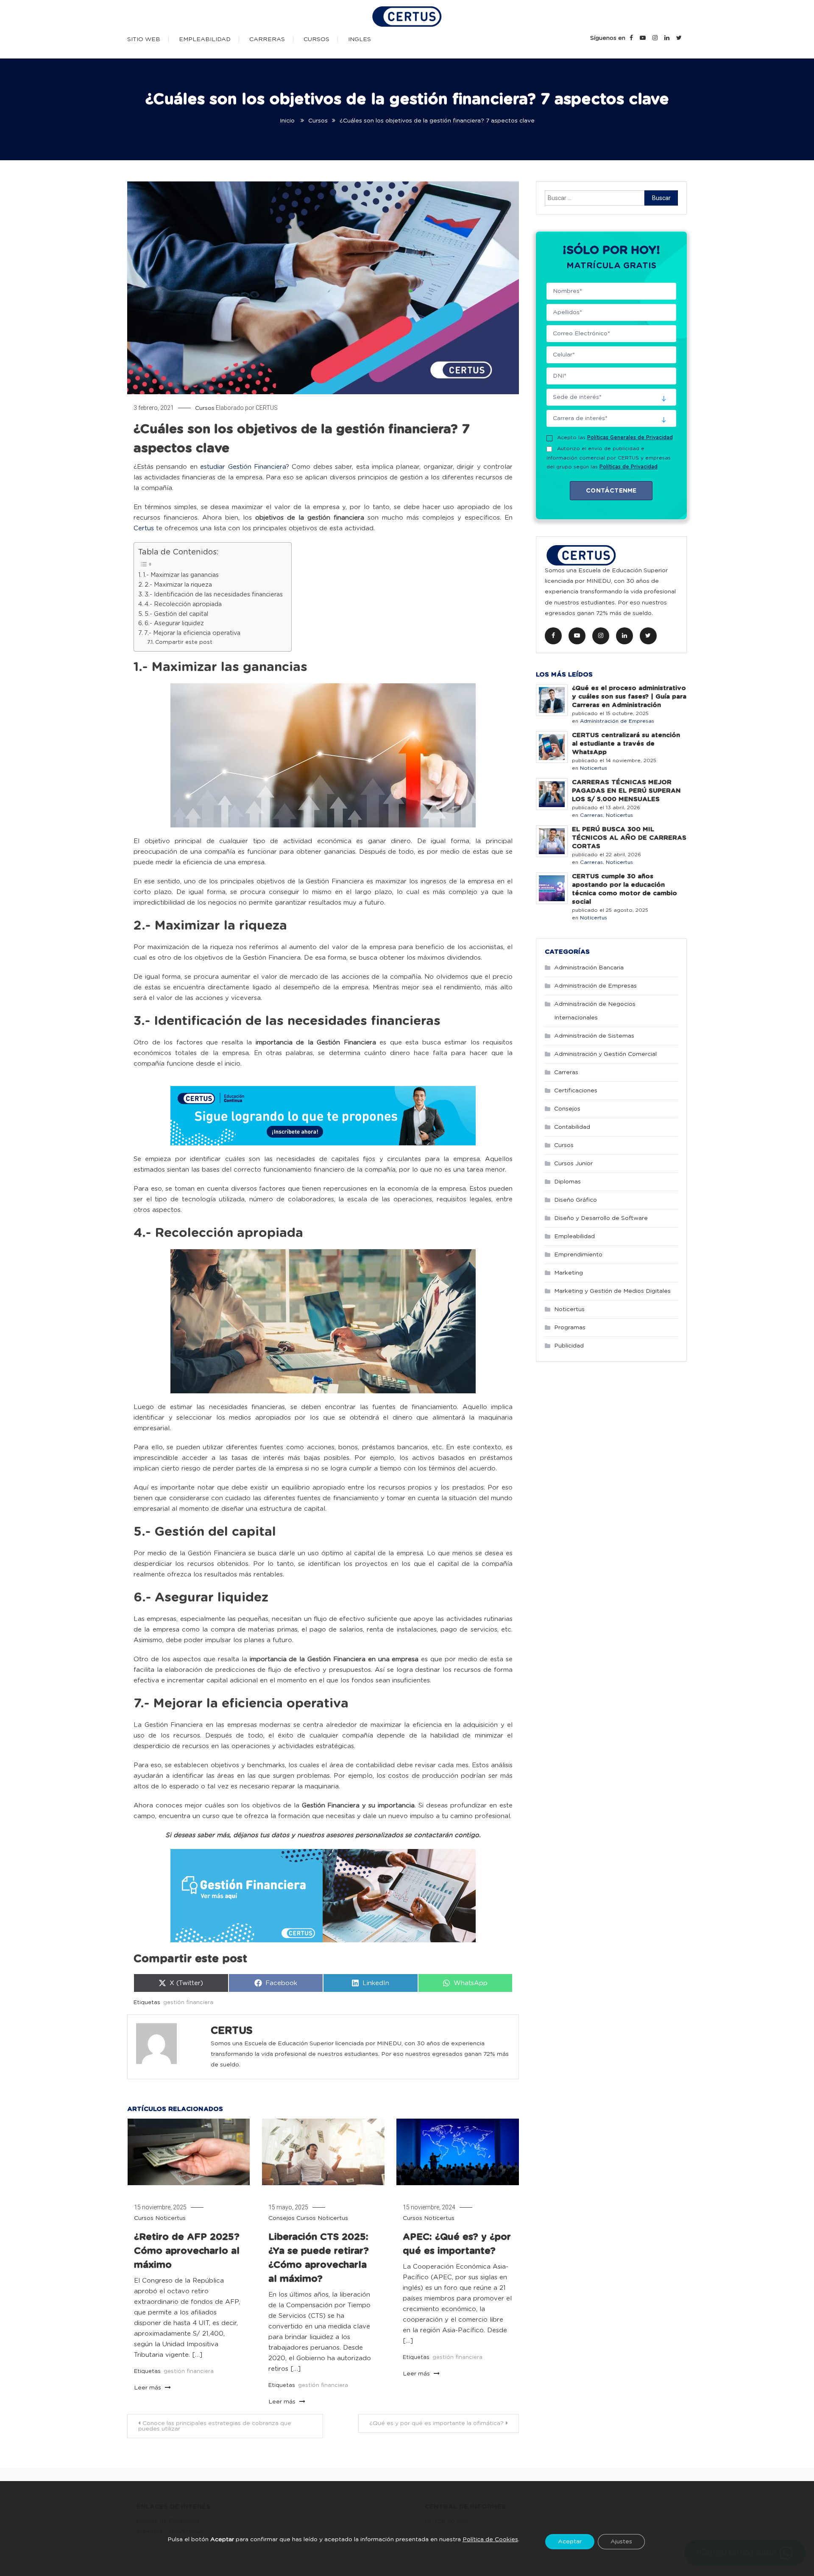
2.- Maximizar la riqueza (178, 585)
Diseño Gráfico (576, 1200)
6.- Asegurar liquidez (174, 624)
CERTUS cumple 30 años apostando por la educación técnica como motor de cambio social (624, 889)
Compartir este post (184, 642)
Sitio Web (144, 39)
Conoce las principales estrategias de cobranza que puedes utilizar (215, 2426)
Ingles (360, 39)
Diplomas (567, 1182)
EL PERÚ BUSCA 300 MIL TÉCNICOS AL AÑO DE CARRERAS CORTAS (629, 838)
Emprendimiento (578, 1255)
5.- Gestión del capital (176, 614)
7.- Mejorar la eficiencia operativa (192, 633)
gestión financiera (188, 2003)
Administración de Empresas (617, 721)
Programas (570, 1328)
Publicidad (569, 1346)
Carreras (267, 39)
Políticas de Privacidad (629, 467)
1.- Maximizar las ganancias (181, 575)
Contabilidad (572, 1127)
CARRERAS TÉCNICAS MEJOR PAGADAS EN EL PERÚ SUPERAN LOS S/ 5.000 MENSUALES (626, 791)
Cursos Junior (573, 1164)
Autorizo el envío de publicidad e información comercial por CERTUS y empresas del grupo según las (609, 458)
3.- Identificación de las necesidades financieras (214, 595)
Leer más (148, 2388)
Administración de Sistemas (594, 1036)
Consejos (282, 2218)
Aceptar (570, 2541)
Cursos (316, 39)
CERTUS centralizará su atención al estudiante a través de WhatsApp (626, 744)
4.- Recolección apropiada (183, 604)
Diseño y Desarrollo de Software (601, 1218)
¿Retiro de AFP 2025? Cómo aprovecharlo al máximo (187, 2251)
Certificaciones (576, 1091)
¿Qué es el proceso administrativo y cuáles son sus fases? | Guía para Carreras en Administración (629, 697)
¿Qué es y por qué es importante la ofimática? (436, 2423)
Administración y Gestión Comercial (605, 1054)
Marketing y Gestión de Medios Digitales (612, 1291)
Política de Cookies (490, 2540)
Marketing (569, 1273)
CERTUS (267, 408)
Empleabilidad (205, 39)
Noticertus (170, 2218)
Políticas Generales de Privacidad (630, 437)
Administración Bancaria (589, 968)
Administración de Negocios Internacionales (595, 1011)
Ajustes (621, 2541)
